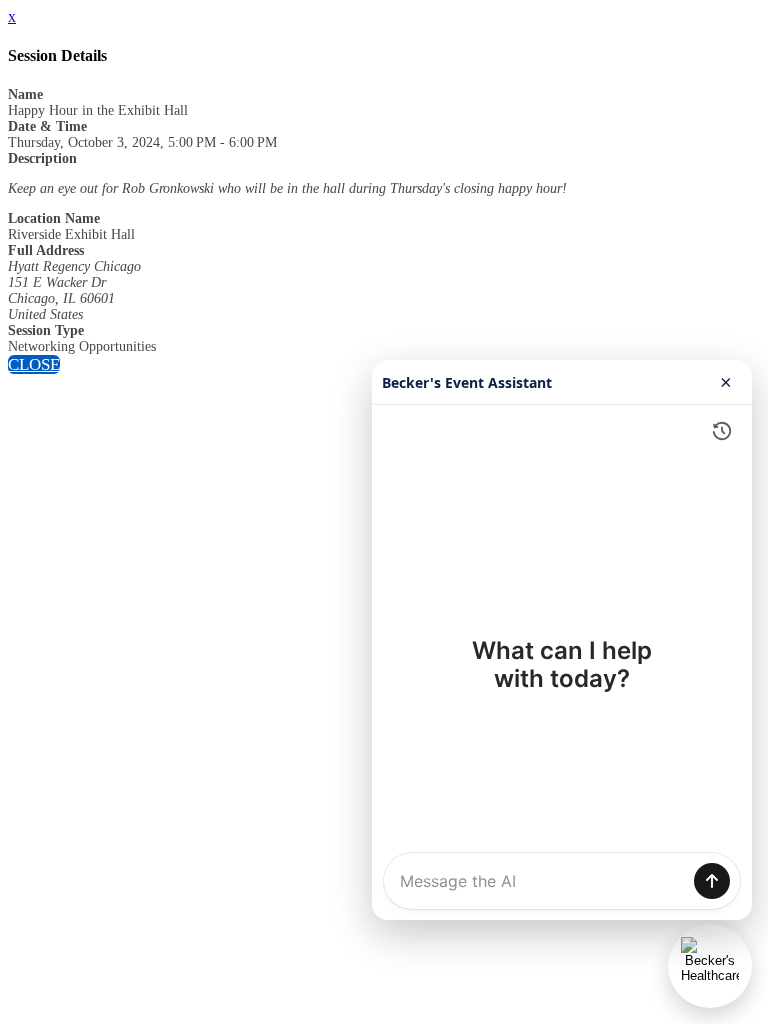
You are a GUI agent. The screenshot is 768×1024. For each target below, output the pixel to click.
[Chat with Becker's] (710, 966)
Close (34, 364)
